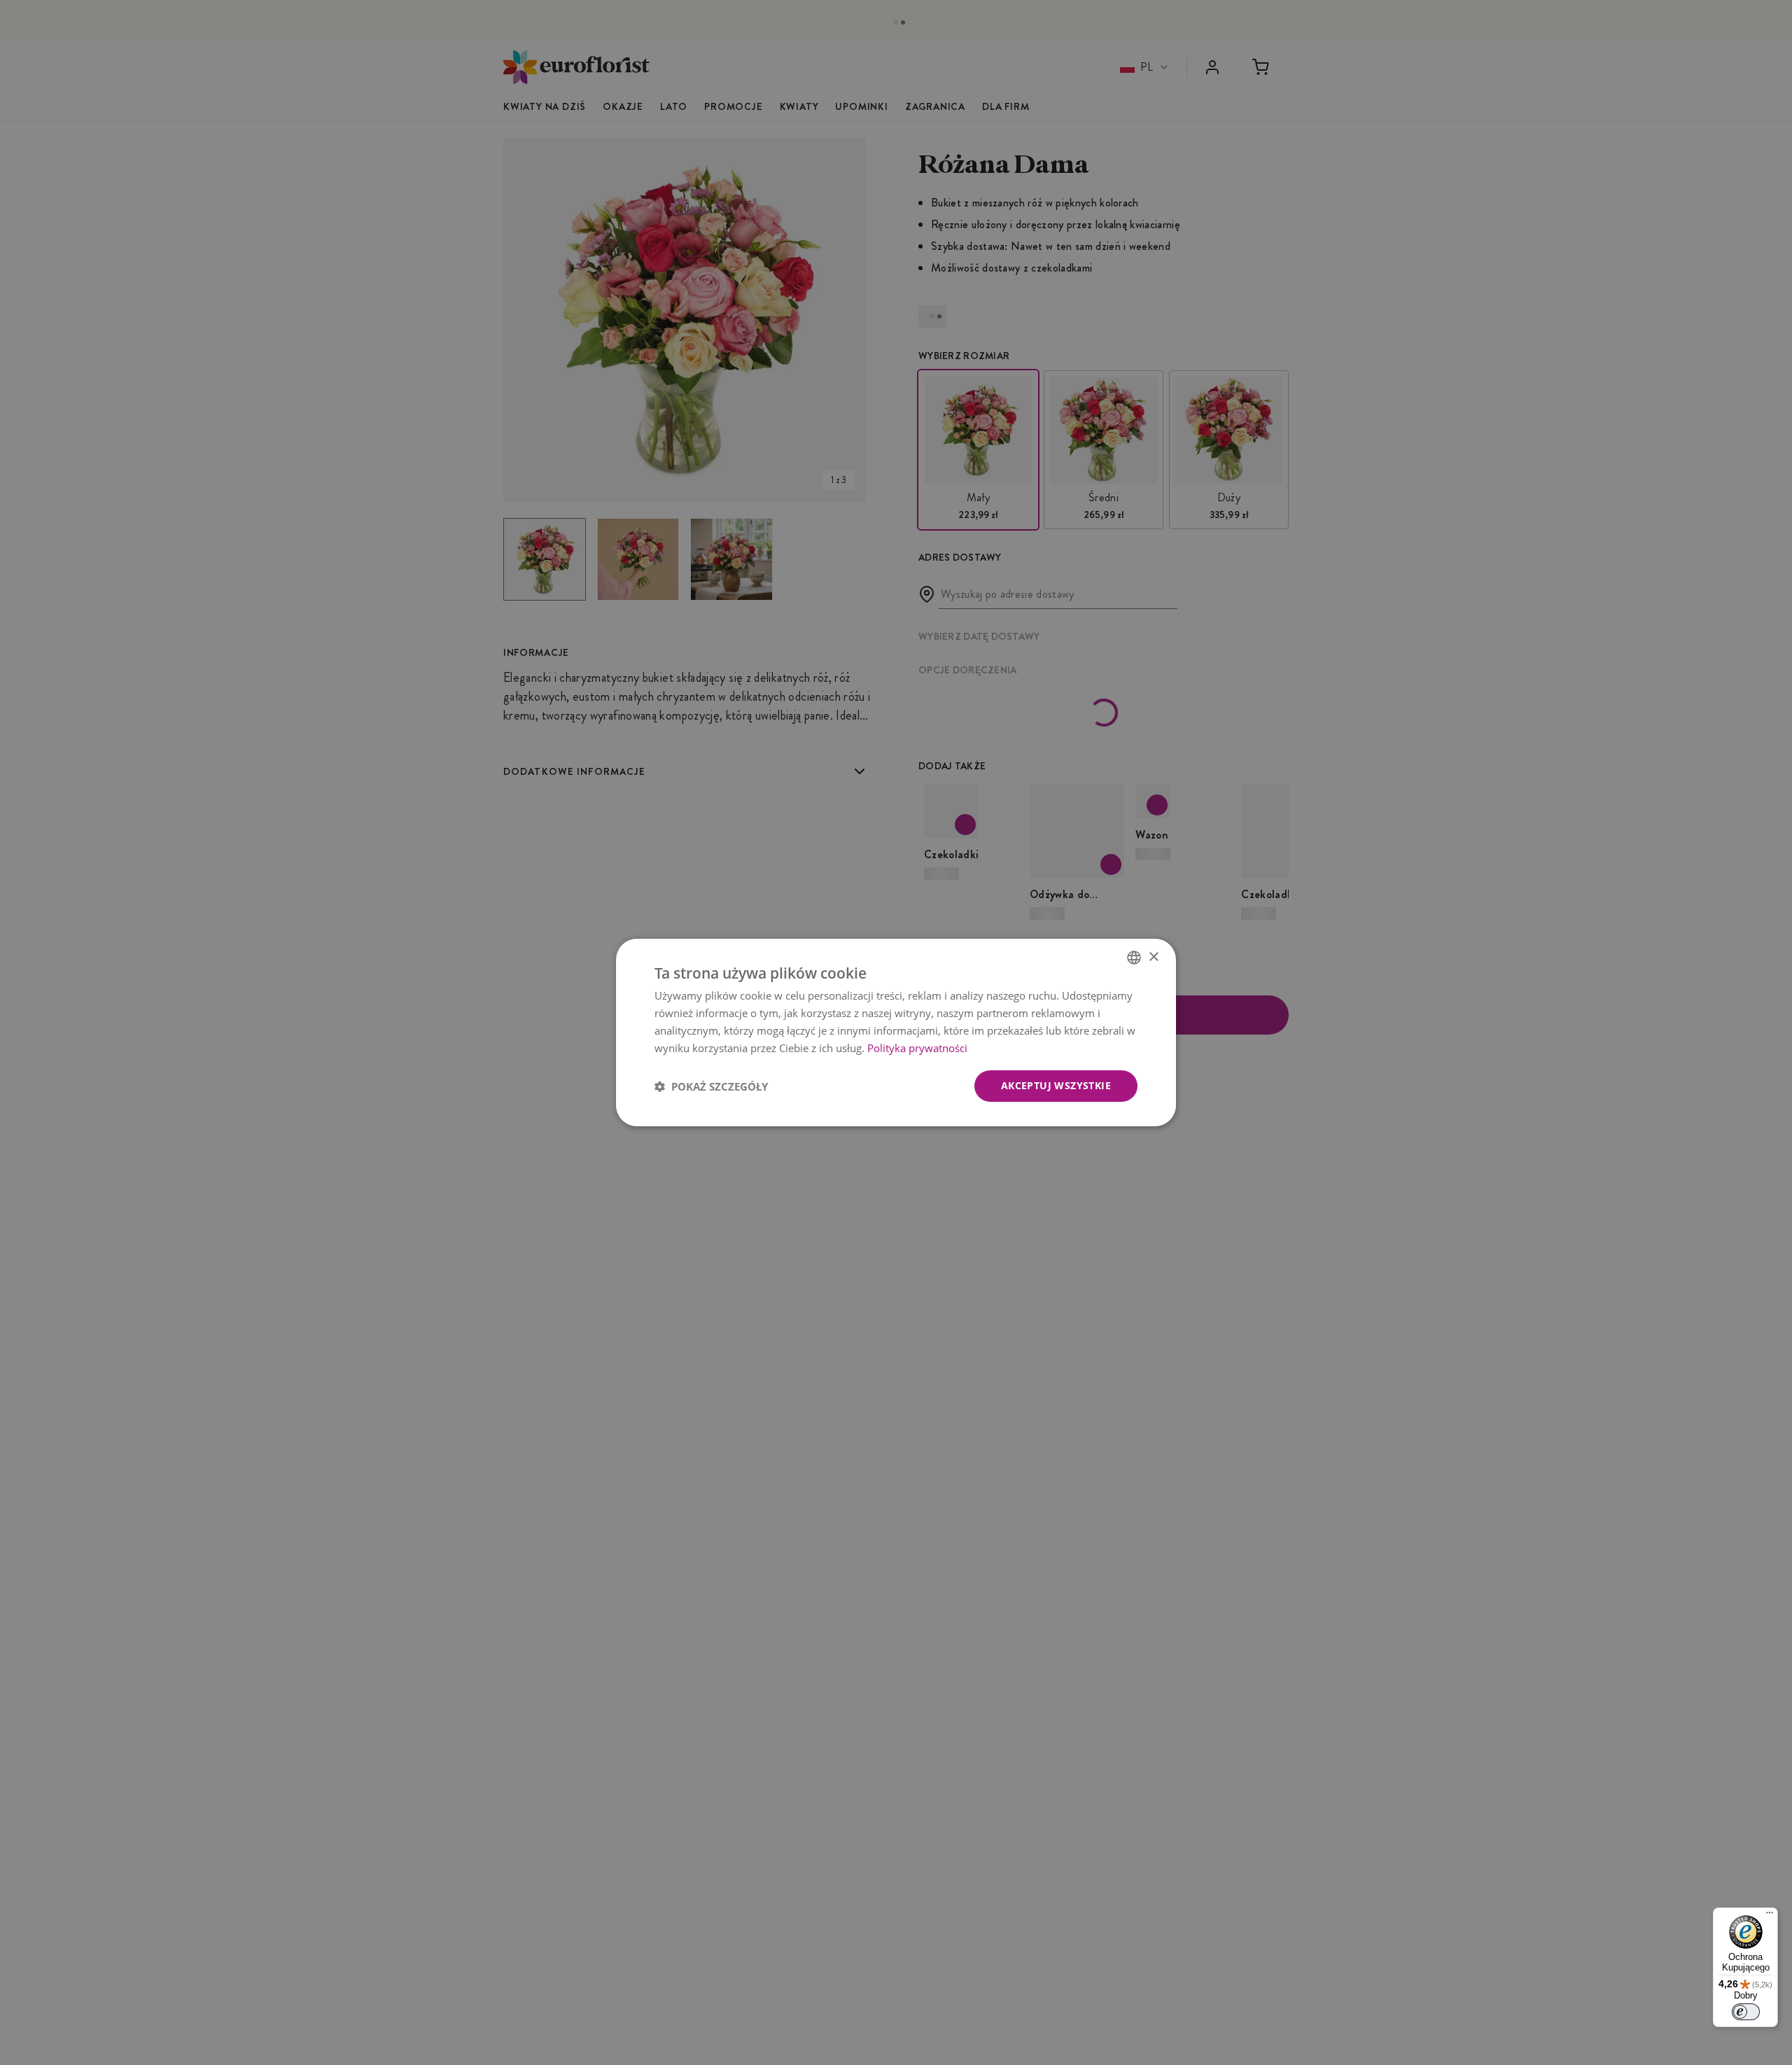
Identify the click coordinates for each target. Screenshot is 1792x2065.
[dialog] (896, 1032)
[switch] (1746, 2012)
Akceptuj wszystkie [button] (1056, 1085)
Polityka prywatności (917, 1048)
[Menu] (1770, 1916)
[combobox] (1134, 958)
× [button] (1153, 957)
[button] (711, 1086)
